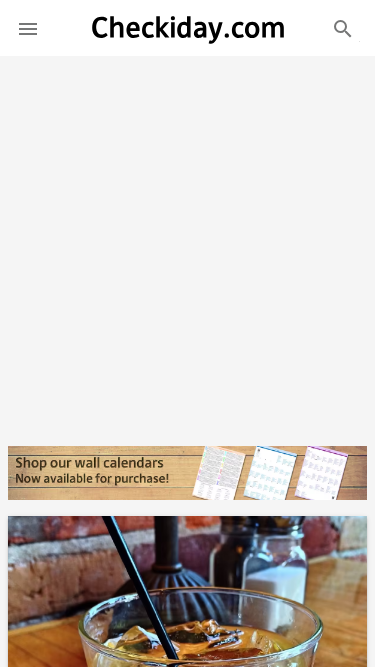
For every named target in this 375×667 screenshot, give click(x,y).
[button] (28, 28)
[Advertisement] (187, 243)
